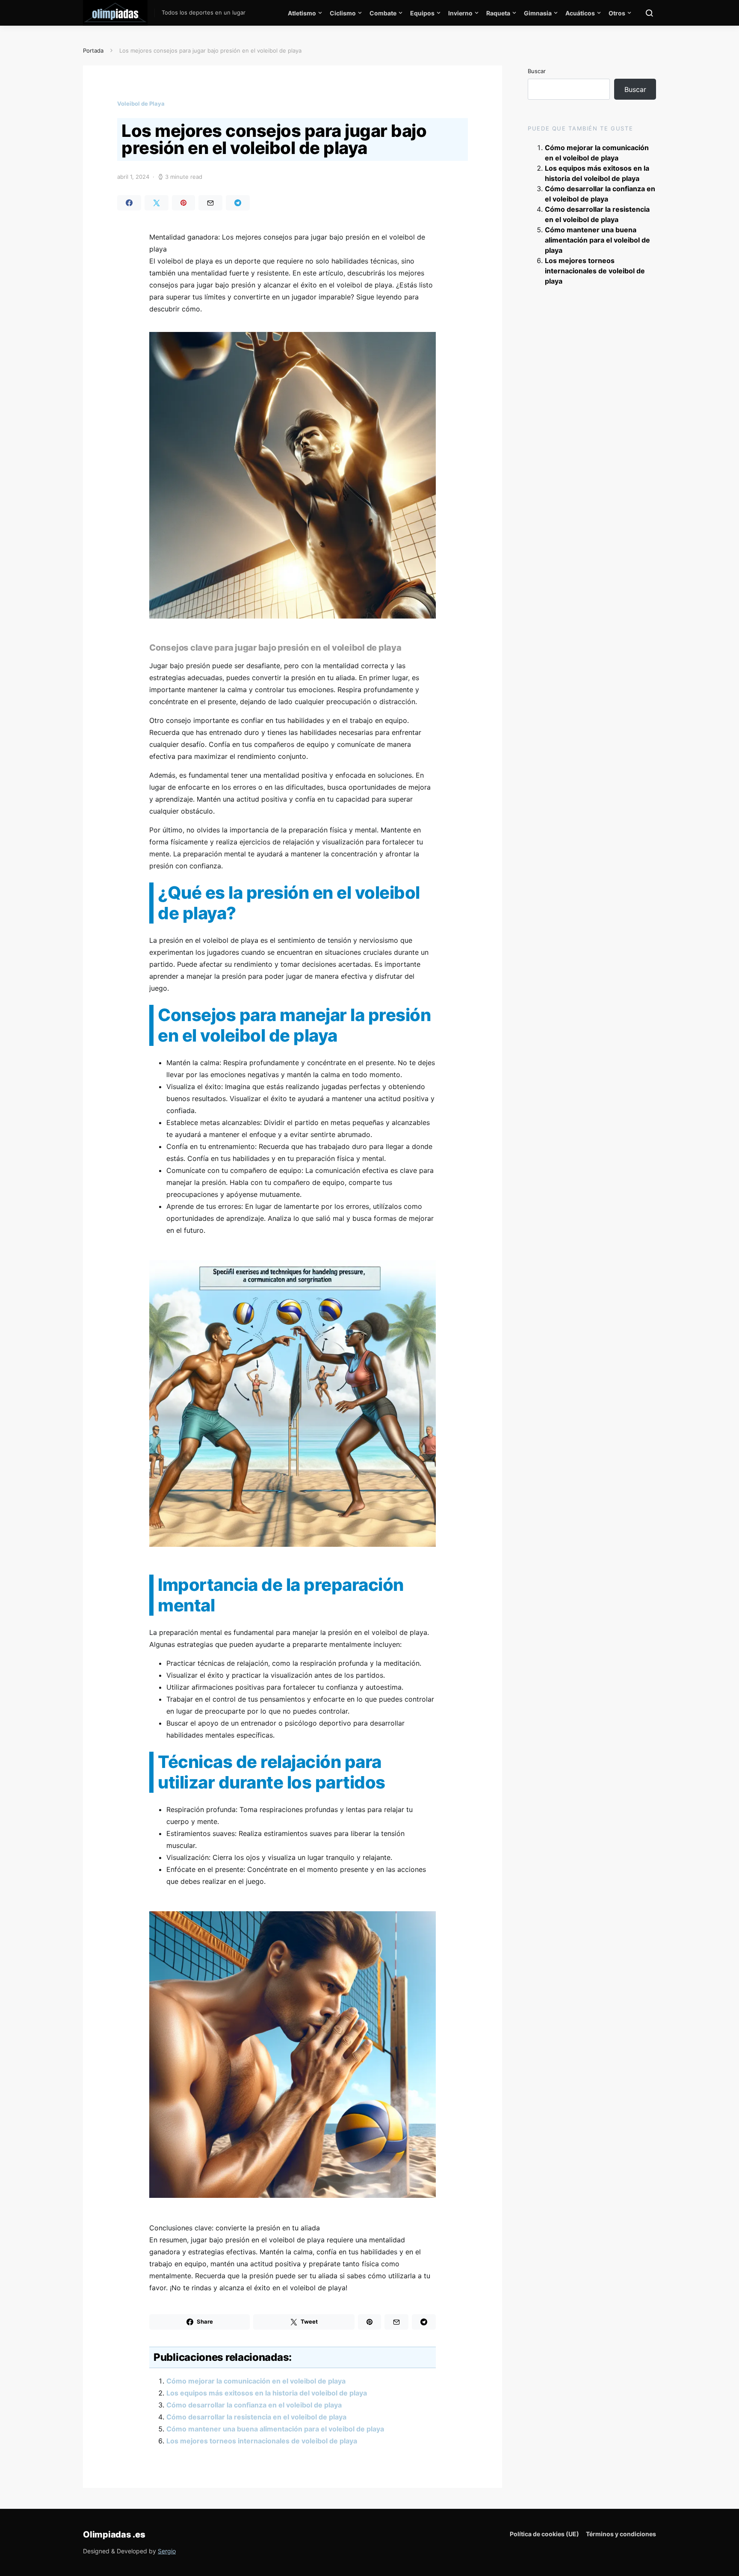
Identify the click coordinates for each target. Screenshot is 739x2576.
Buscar (537, 71)
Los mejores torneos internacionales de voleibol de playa (262, 2441)
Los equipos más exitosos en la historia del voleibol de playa (267, 2393)
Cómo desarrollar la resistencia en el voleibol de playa (256, 2417)
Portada (93, 50)
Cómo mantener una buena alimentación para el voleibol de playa (275, 2429)
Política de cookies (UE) (544, 2534)
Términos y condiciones (621, 2534)
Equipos (422, 13)
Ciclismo (343, 13)
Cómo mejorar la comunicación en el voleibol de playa (256, 2381)
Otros (617, 13)
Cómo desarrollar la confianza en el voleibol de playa (254, 2405)
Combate (383, 13)
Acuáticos (580, 13)
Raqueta (498, 13)
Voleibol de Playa (141, 104)
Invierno (460, 13)
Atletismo (302, 13)
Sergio (167, 2551)
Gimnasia (538, 13)
